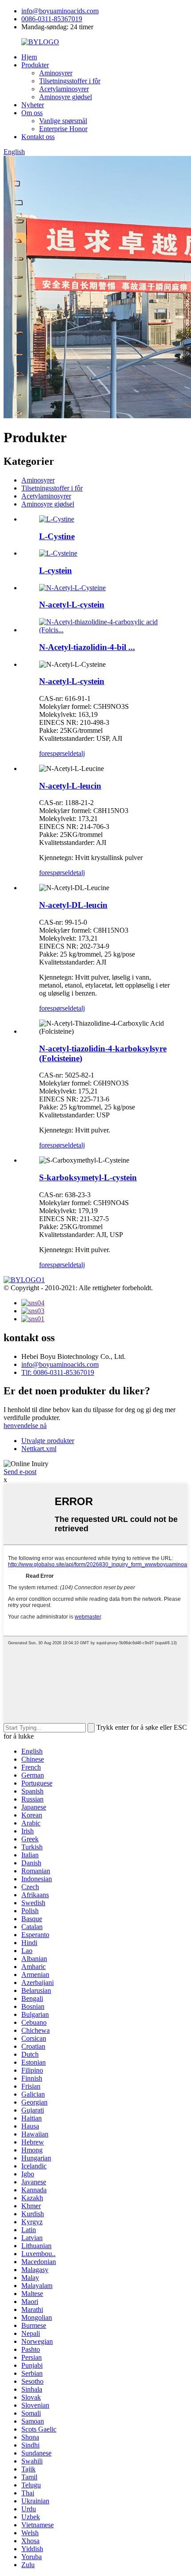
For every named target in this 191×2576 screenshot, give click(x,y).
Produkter (35, 65)
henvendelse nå (25, 1426)
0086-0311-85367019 (52, 19)
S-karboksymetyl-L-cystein (88, 1177)
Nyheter (33, 105)
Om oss (32, 113)
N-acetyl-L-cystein (72, 605)
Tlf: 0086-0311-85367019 (58, 1372)
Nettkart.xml (39, 1449)
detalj (77, 753)
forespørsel (54, 753)
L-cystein (56, 570)
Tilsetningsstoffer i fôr (70, 81)
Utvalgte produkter (48, 1441)
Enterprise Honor (63, 129)
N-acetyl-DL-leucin (73, 905)
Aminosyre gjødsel (66, 97)
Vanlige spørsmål (63, 121)
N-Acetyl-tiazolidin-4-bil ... (87, 647)
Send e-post (20, 1472)
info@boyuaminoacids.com (60, 11)
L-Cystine (57, 536)
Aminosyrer (56, 73)
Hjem (29, 57)
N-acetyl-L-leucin (70, 786)
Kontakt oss (38, 137)
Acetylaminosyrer (64, 89)
